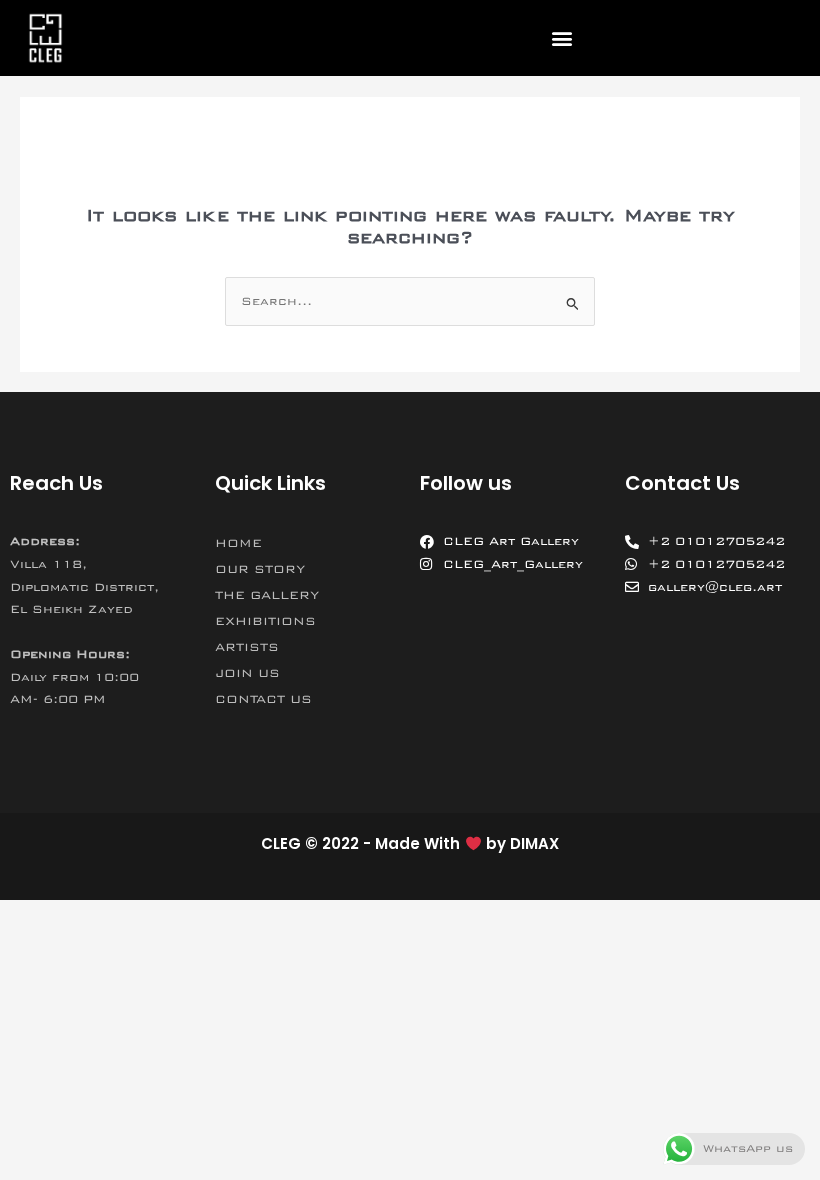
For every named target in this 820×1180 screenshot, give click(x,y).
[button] (562, 38)
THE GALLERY (267, 595)
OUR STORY (260, 569)
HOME (238, 543)
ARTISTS (247, 647)
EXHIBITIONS (265, 621)
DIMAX (534, 843)
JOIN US (247, 673)
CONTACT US (263, 699)
